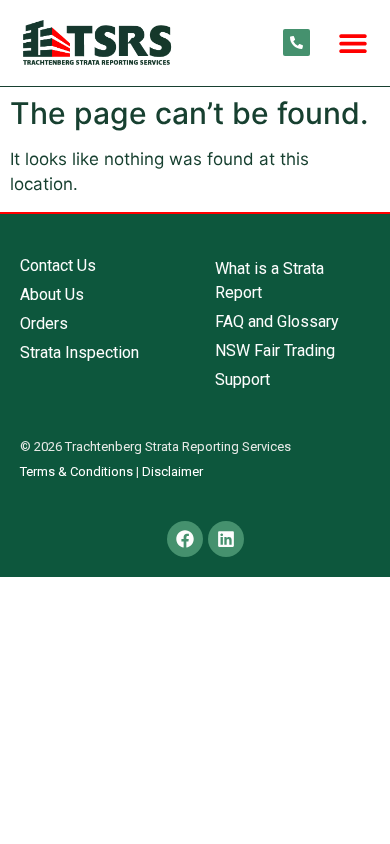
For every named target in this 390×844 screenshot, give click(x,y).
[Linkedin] (226, 539)
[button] (352, 42)
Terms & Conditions (76, 471)
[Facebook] (185, 539)
